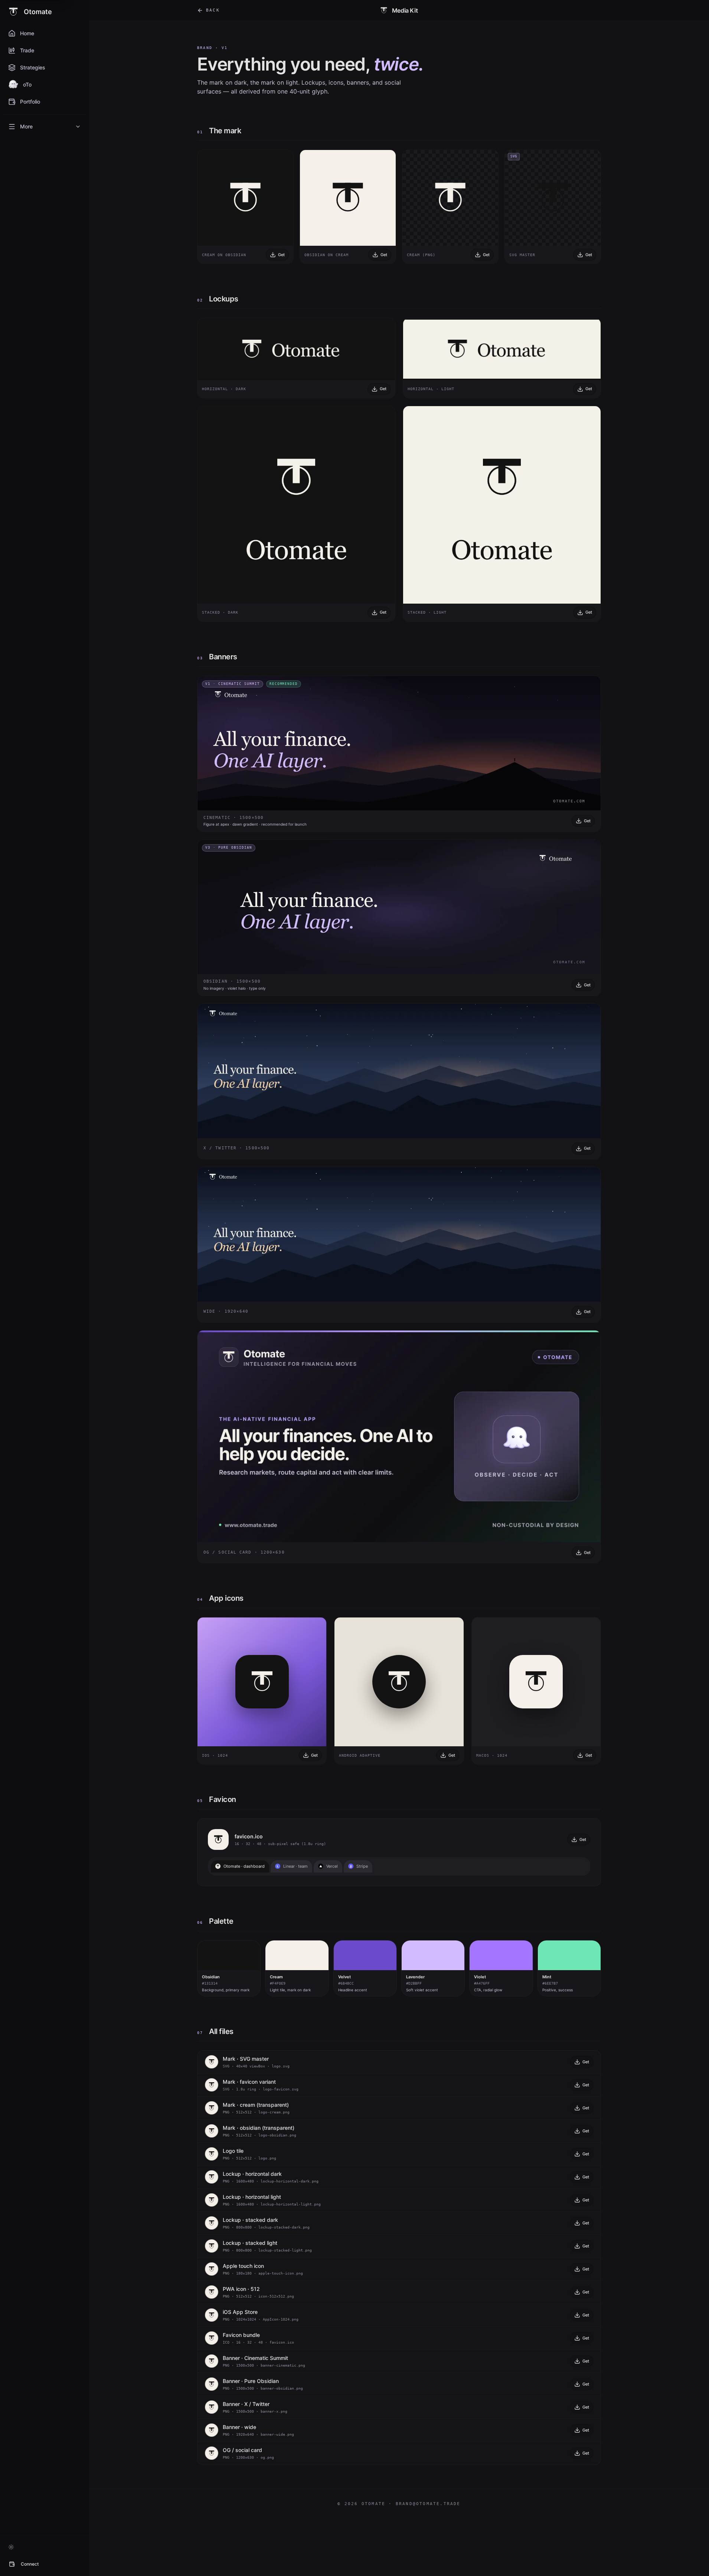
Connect (30, 2564)
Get (281, 255)
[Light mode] (11, 2547)
